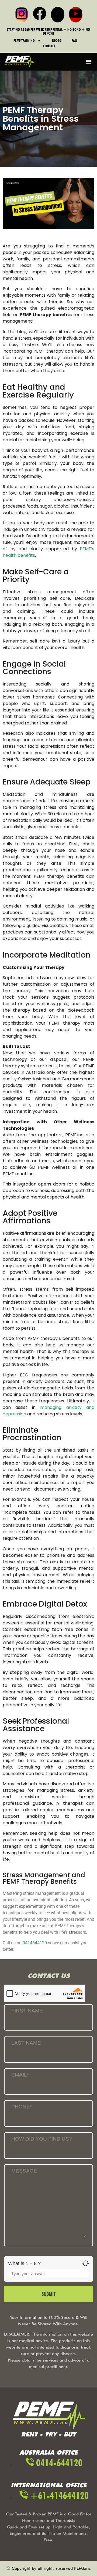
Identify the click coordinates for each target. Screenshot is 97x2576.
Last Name (26, 2043)
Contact (49, 46)
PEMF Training (24, 41)
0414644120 (35, 1943)
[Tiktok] (58, 15)
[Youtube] (76, 15)
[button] (89, 62)
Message (24, 2171)
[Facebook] (40, 15)
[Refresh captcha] (86, 2263)
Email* (20, 2075)
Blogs (56, 41)
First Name (27, 2011)
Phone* (22, 2107)
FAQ (74, 41)
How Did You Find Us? (42, 2139)
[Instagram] (22, 15)
